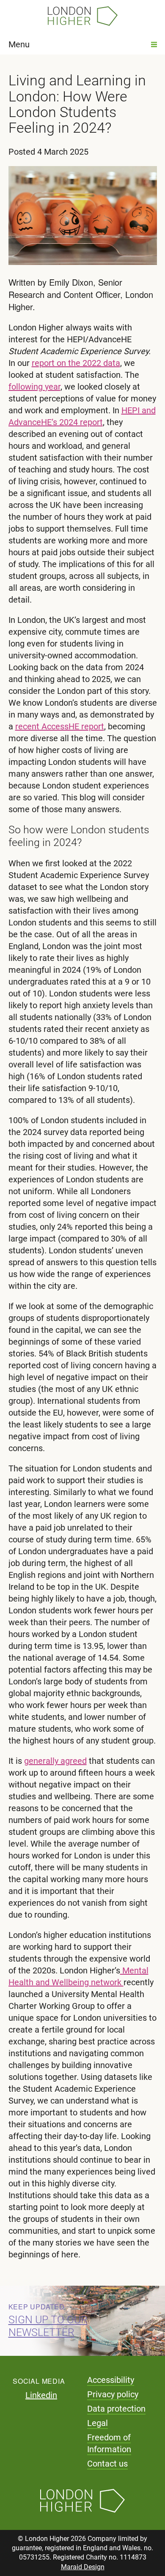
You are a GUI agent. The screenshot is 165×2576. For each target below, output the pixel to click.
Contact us (107, 2464)
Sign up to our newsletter (48, 2326)
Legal (98, 2423)
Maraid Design (83, 2567)
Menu (19, 44)
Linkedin (41, 2395)
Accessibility (111, 2380)
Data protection (116, 2409)
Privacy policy (113, 2394)
